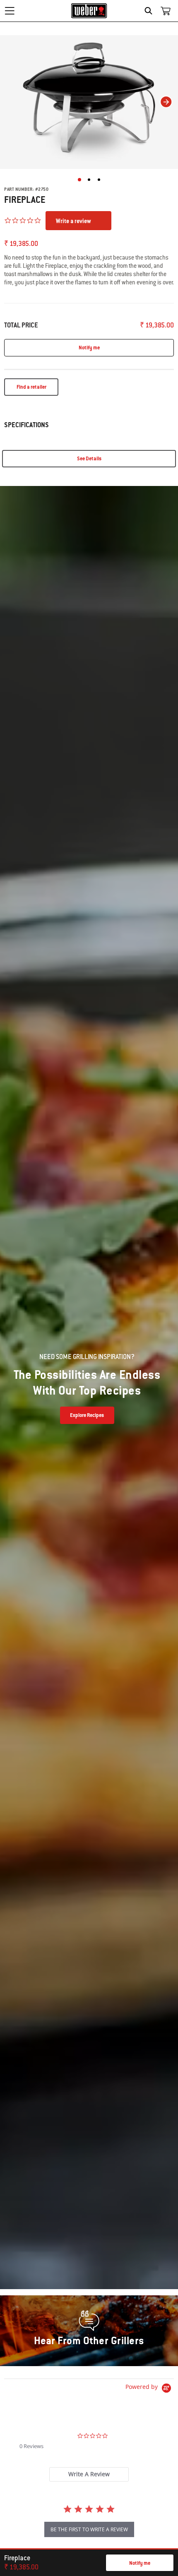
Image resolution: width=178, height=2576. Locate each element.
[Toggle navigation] (10, 11)
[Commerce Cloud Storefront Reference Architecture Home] (89, 11)
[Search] (150, 11)
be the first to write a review (89, 2529)
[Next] (166, 102)
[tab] (89, 2474)
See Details (89, 459)
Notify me (140, 2563)
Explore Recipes (87, 1415)
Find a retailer (31, 387)
